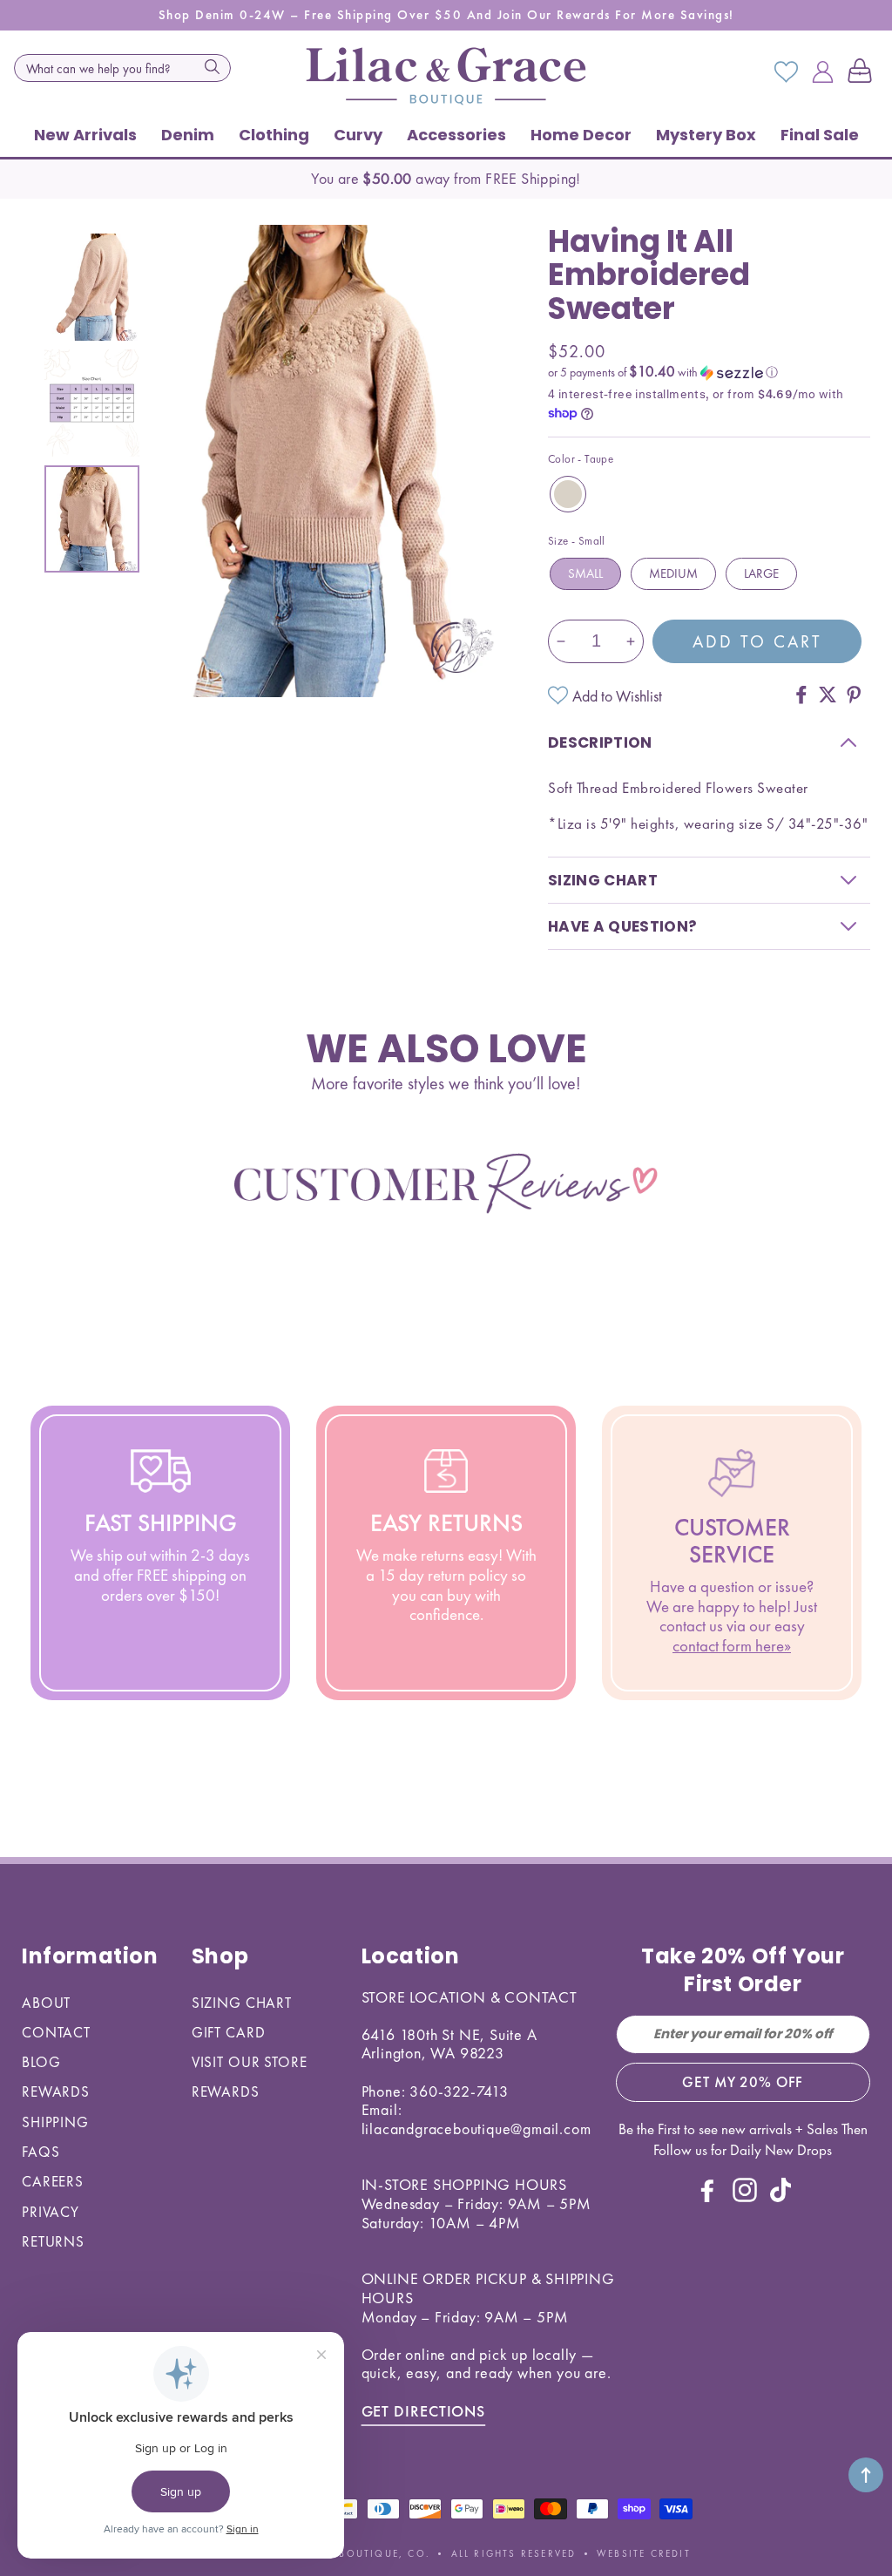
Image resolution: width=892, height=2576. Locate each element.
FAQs (41, 2152)
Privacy (51, 2212)
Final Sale (820, 135)
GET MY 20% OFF (743, 2082)
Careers (53, 2181)
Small (585, 573)
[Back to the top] (866, 2475)
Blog (41, 2062)
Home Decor (581, 135)
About (46, 2003)
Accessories (456, 135)
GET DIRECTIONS (424, 2411)
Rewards (56, 2091)
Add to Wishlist (617, 696)
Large (761, 573)
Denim (188, 135)
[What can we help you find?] (213, 66)
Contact (56, 2032)
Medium (673, 573)
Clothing (274, 135)
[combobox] (122, 68)
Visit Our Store (250, 2062)
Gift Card (229, 2032)
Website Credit (644, 2553)
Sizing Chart (242, 2003)
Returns (53, 2241)
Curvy (358, 135)
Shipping (55, 2122)
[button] (863, 72)
